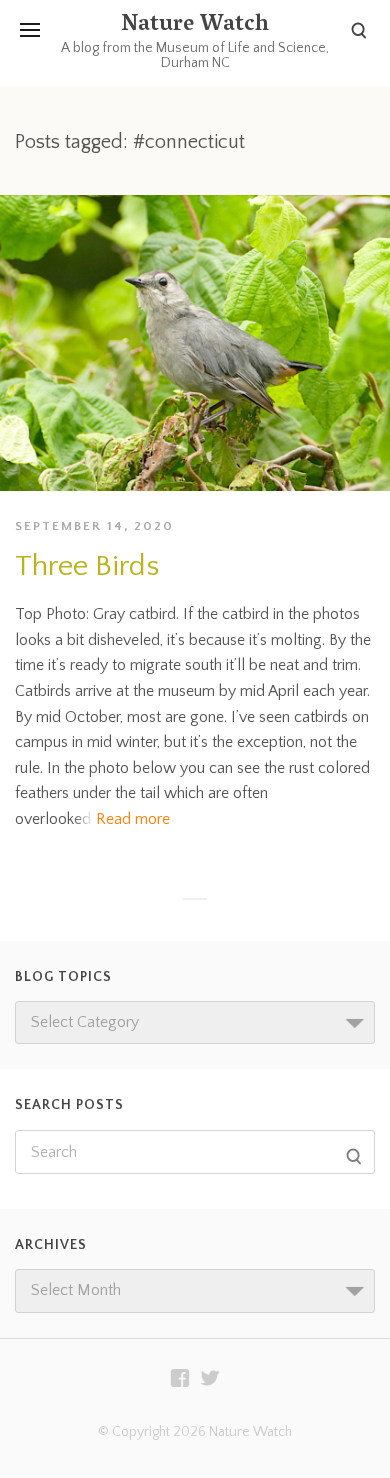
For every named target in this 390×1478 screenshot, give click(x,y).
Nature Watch (195, 26)
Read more (133, 819)
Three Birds (87, 566)
